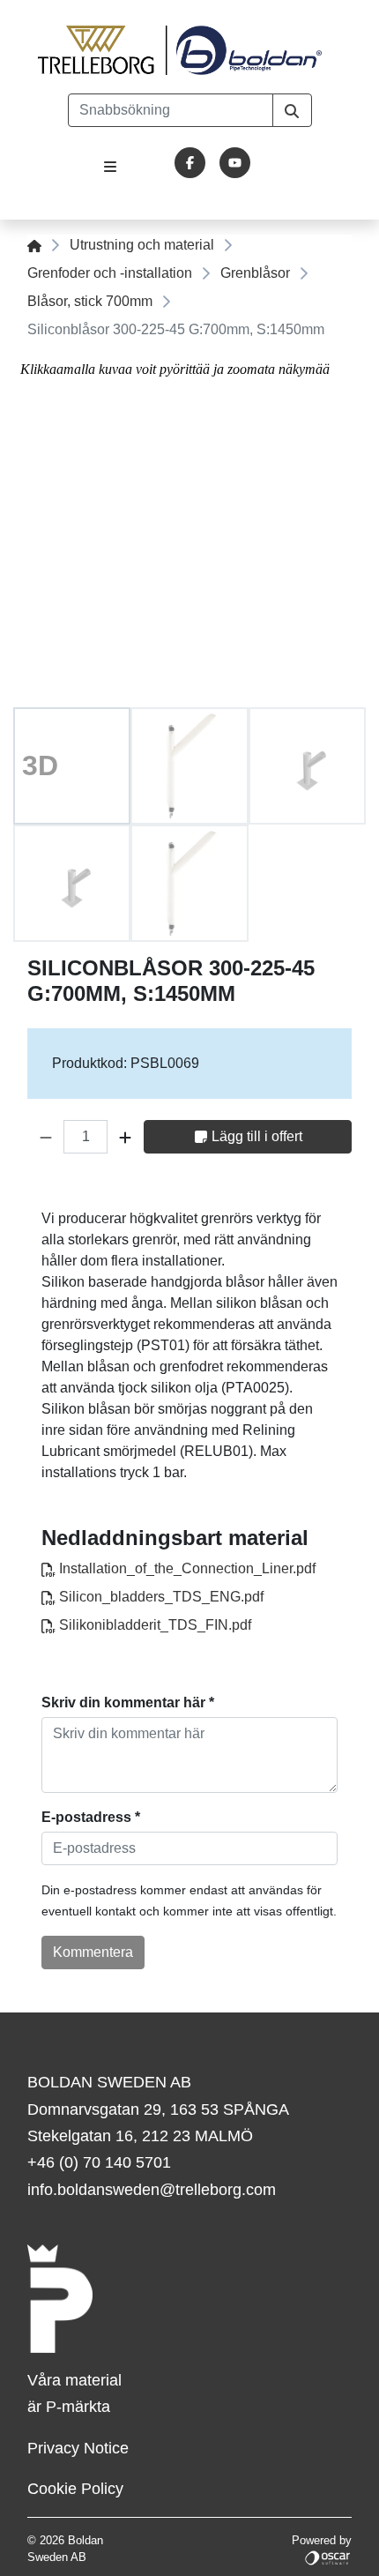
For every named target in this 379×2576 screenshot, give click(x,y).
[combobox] (171, 110)
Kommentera (93, 1952)
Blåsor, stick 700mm (90, 301)
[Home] (34, 245)
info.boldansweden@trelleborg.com (152, 2190)
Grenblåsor (255, 273)
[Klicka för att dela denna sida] (340, 1188)
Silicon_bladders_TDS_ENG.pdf (160, 1597)
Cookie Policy (75, 2489)
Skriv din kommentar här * (128, 1702)
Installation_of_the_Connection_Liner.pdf (186, 1568)
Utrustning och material (142, 245)
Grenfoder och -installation (110, 273)
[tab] (72, 766)
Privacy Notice (78, 2448)
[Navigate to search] (292, 110)
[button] (46, 1137)
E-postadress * (91, 1817)
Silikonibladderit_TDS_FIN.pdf (153, 1625)
